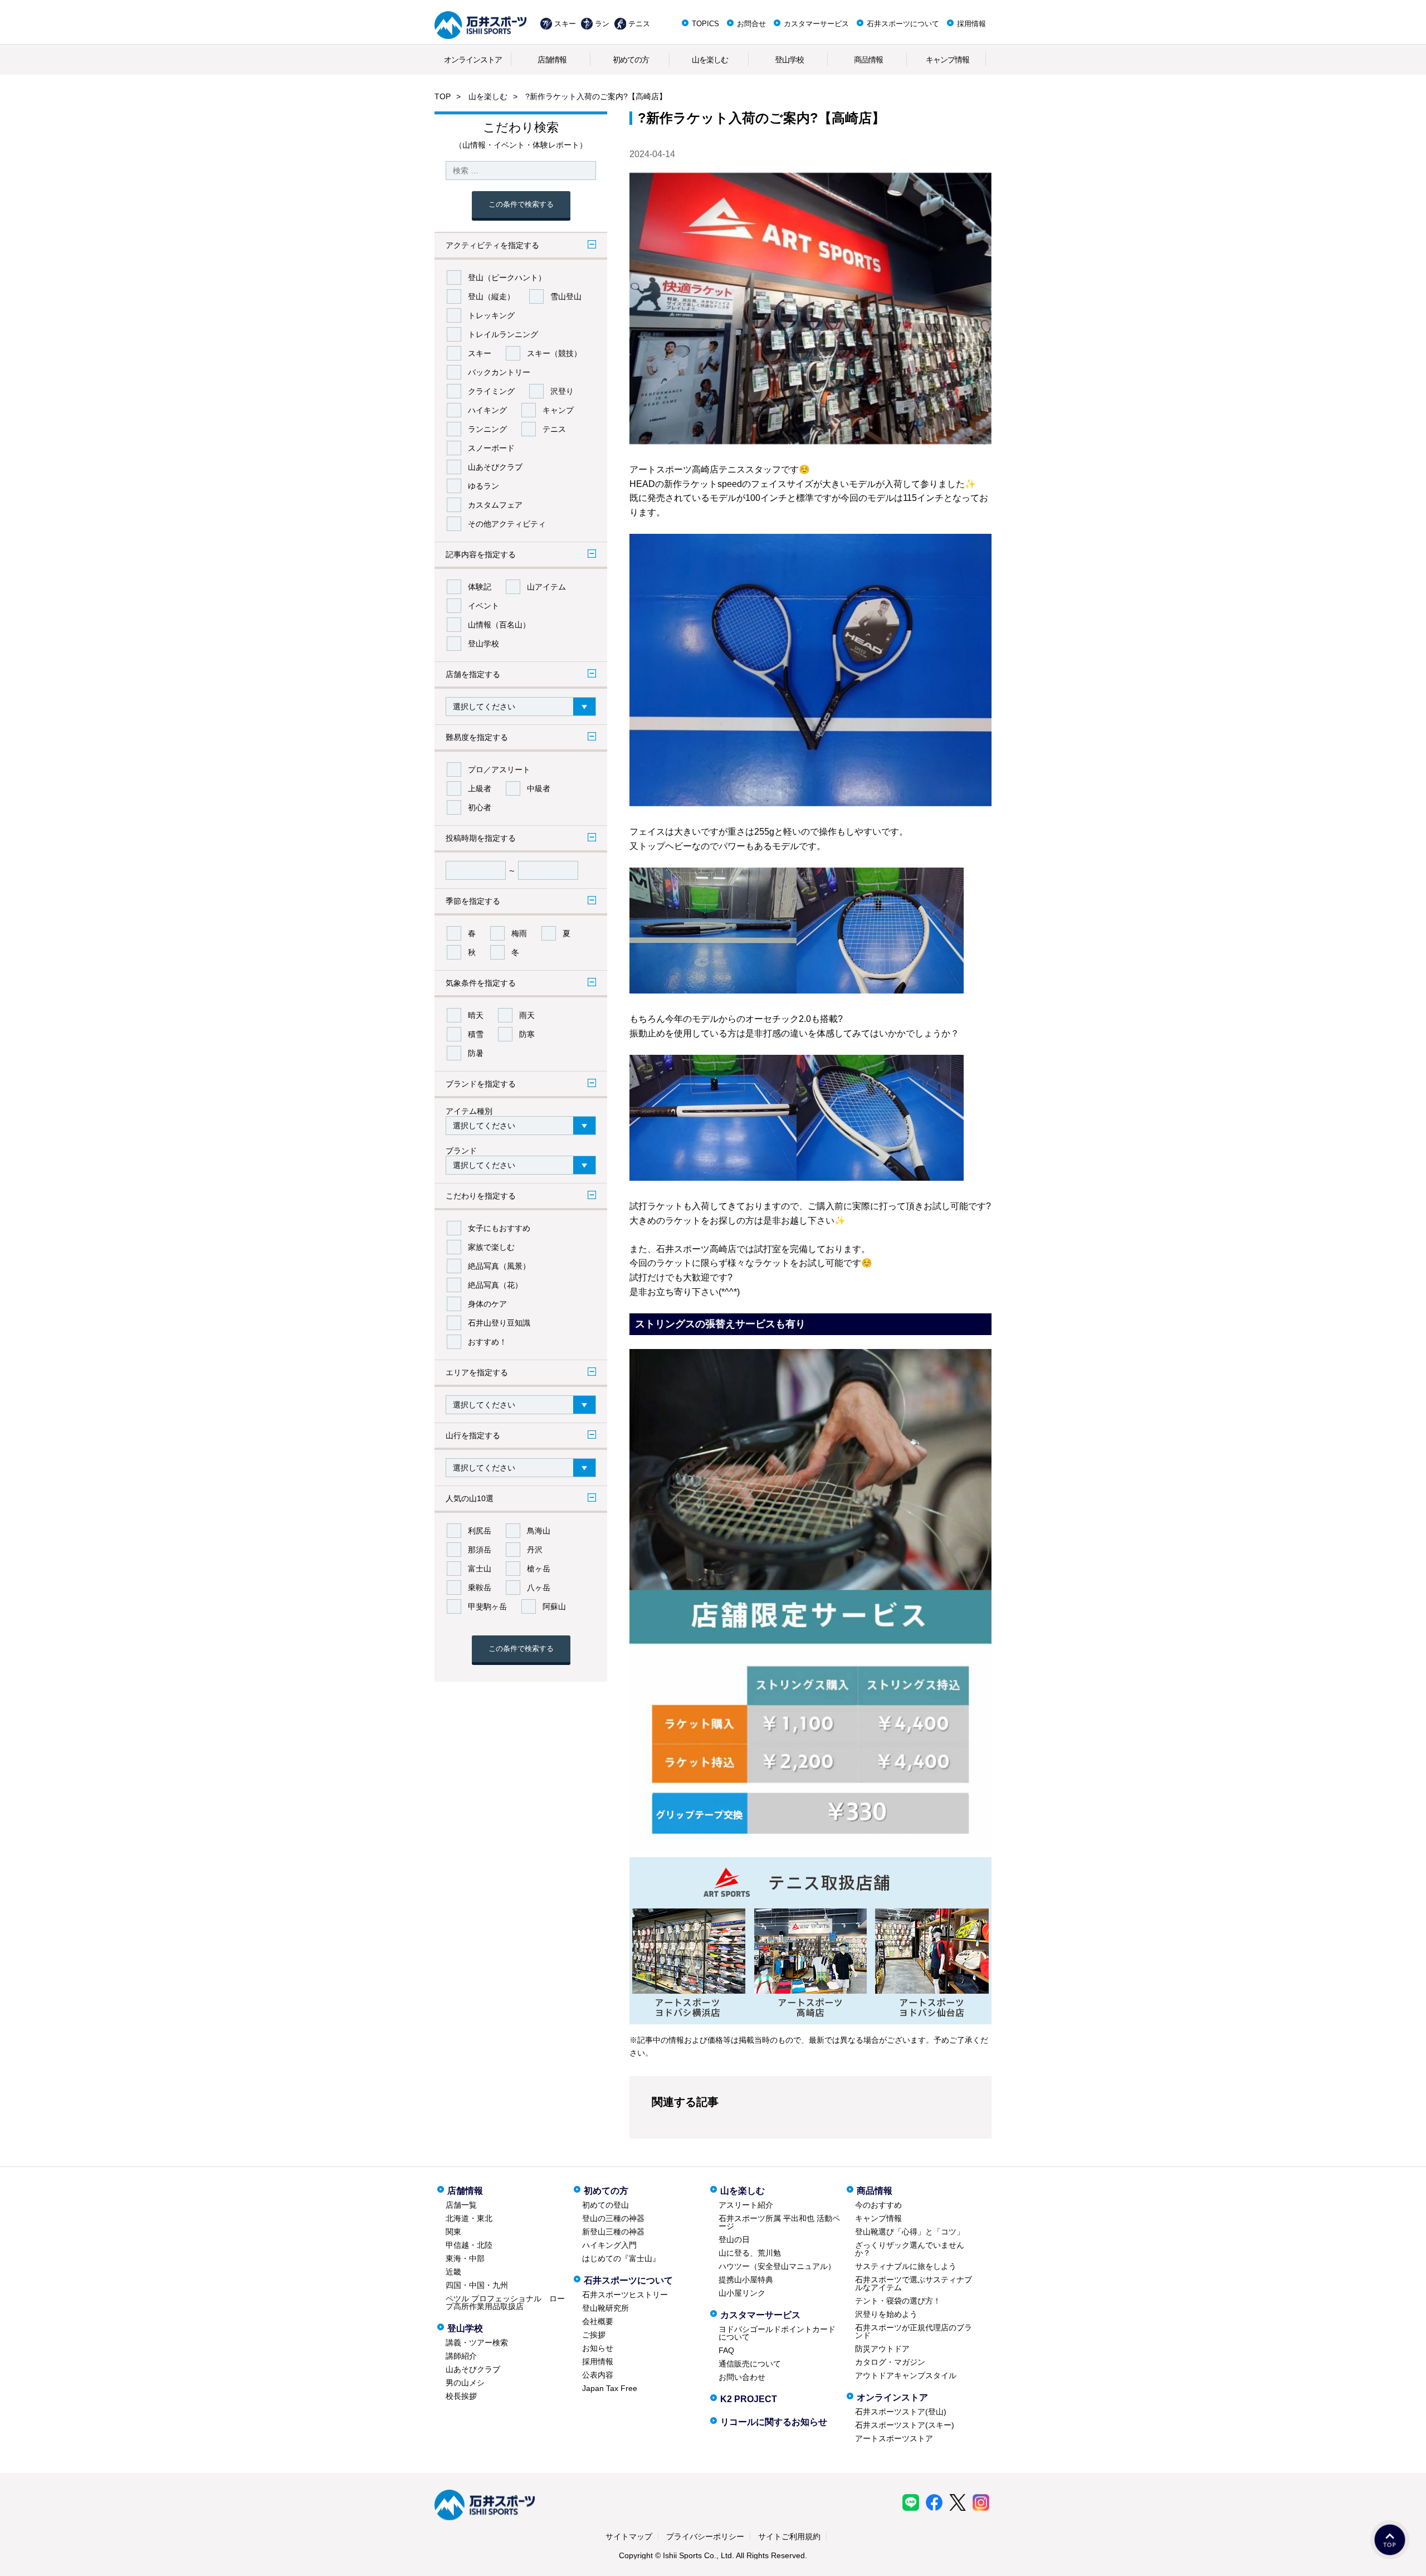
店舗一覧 (461, 2205)
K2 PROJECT (749, 2399)
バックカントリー (499, 372)
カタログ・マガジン (890, 2362)
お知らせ (598, 2348)
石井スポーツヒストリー (625, 2295)
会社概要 (598, 2321)
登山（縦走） (491, 296)
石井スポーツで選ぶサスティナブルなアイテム (914, 2283)
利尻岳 (480, 1531)
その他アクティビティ (507, 524)
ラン (602, 24)
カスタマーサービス (816, 24)
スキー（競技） (554, 353)
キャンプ (558, 410)
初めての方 (631, 60)
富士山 (480, 1569)
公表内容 (598, 2375)
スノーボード (491, 448)
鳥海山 (539, 1531)
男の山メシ (465, 2383)
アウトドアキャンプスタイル (906, 2375)
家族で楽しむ (491, 1247)
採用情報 (971, 24)
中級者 (539, 788)
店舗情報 (552, 60)
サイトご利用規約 (789, 2536)
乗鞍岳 (480, 1588)
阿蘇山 (554, 1606)
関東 (453, 2232)
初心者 (480, 807)
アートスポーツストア (894, 2438)
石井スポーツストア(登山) (901, 2412)
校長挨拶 (461, 2396)
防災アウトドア (882, 2349)
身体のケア (487, 1304)
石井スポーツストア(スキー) (905, 2425)
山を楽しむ (710, 60)
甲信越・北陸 (469, 2245)
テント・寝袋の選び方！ (898, 2301)
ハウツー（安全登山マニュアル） (777, 2266)
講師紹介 (461, 2356)
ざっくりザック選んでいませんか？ (910, 2249)
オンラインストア (473, 60)
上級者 (480, 788)
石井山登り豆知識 (499, 1323)
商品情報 (868, 60)
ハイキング (487, 410)
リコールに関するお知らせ (774, 2422)
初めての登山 (605, 2205)
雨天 (527, 1015)
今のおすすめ (878, 2205)
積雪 (476, 1034)
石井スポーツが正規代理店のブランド (914, 2331)
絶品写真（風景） (499, 1266)
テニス (639, 24)
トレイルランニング (503, 334)
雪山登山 (566, 296)
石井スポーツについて (903, 24)
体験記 (480, 587)
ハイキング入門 (609, 2245)
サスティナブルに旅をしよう (906, 2266)
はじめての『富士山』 (621, 2258)
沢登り (562, 391)
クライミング (491, 391)
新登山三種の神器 (613, 2232)
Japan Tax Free (610, 2388)
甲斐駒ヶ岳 (487, 1606)
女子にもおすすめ (499, 1228)
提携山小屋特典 (746, 2280)
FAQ (726, 2350)
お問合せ (751, 24)
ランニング (487, 429)
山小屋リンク (742, 2293)
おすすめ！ (487, 1342)
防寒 (527, 1034)
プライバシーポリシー (705, 2536)
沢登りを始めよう (886, 2314)
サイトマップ (629, 2536)
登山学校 (789, 60)
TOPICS (705, 24)
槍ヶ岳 (539, 1569)
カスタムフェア (495, 505)
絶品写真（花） (495, 1285)
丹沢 (535, 1550)
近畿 (453, 2272)
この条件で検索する (521, 204)
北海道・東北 (469, 2218)
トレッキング (491, 315)
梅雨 (519, 933)
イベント (484, 606)
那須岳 (480, 1550)
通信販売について (750, 2364)
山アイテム (546, 587)
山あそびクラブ (495, 467)
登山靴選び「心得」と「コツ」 (910, 2232)
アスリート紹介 (746, 2205)
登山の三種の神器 (613, 2218)
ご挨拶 (594, 2335)
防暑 (476, 1053)
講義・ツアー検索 (477, 2343)
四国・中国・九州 (477, 2285)
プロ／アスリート (499, 770)
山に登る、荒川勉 (750, 2253)
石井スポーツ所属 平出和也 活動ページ (779, 2222)
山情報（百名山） (499, 625)
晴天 (476, 1015)
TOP (443, 96)
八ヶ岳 (539, 1588)
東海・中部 (465, 2258)
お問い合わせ (742, 2377)
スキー (565, 24)
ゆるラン (484, 486)
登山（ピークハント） (507, 277)
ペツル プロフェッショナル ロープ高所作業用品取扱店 (505, 2302)
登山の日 (734, 2239)
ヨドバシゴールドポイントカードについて (777, 2333)
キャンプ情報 (948, 60)
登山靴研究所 (605, 2308)
